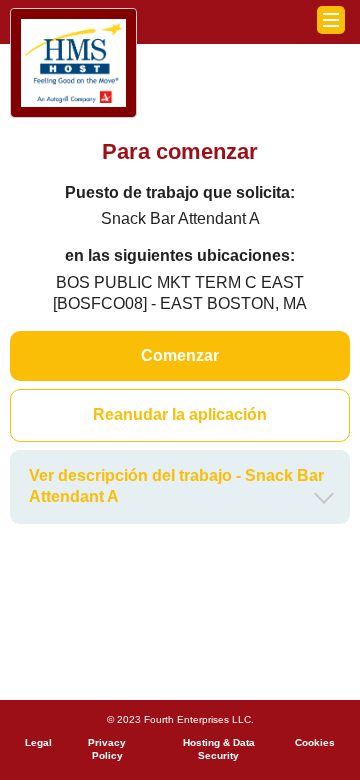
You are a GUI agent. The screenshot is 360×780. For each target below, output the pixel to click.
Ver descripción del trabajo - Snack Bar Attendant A (176, 486)
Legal (38, 742)
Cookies (315, 742)
